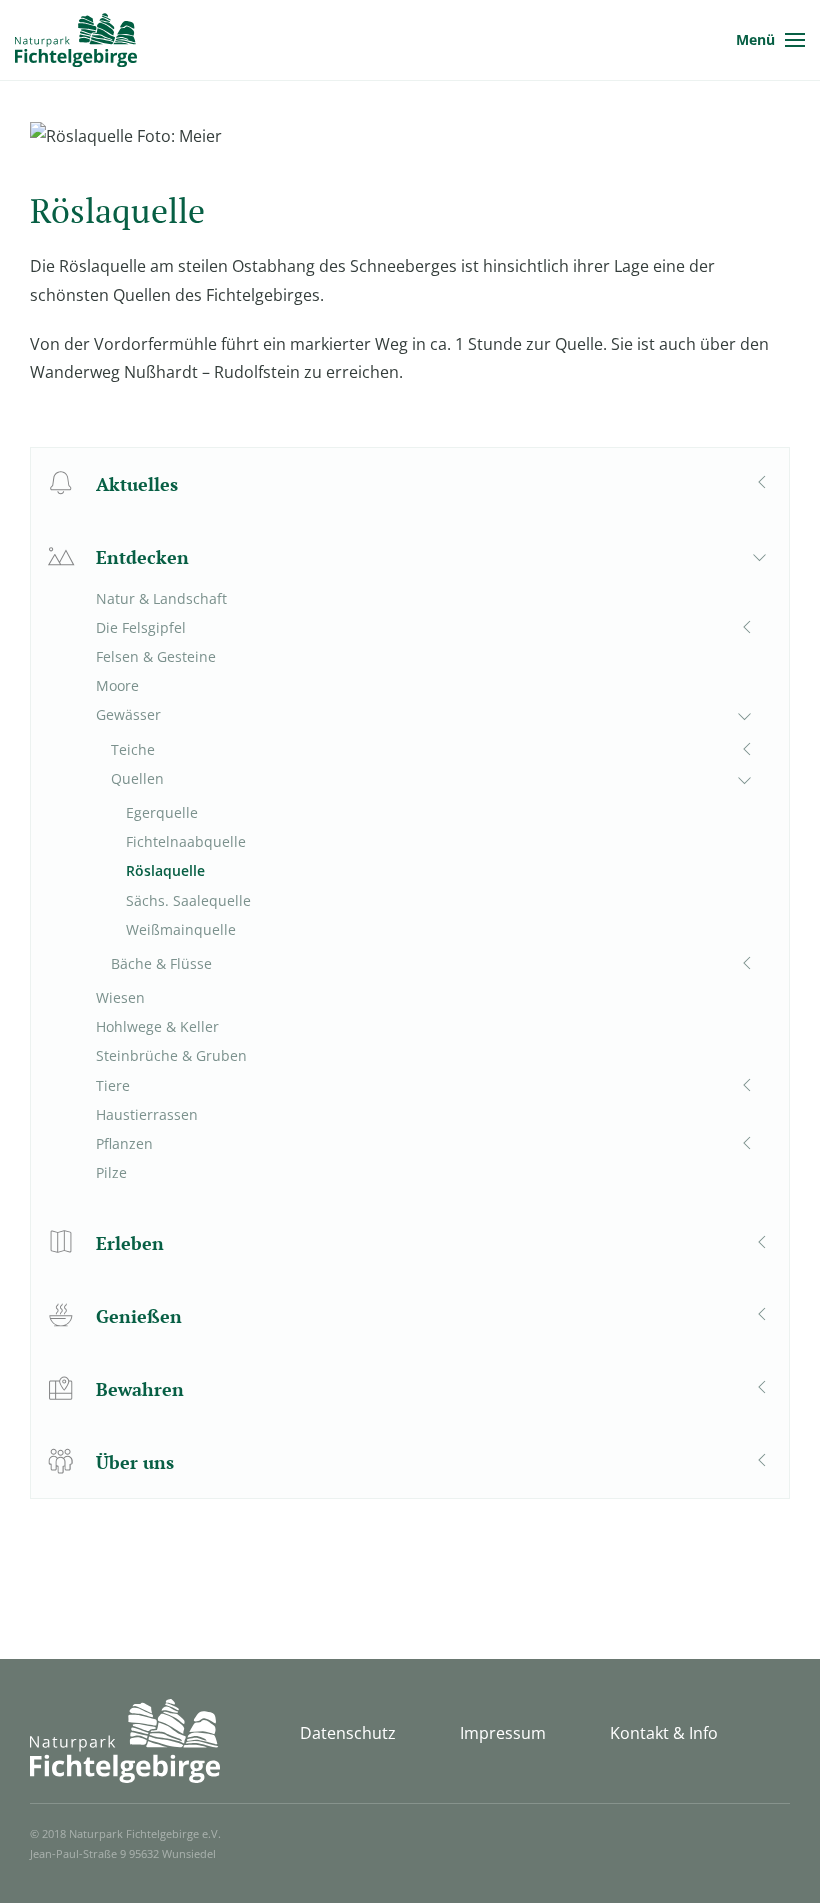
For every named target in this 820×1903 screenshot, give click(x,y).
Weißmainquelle (181, 929)
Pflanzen (124, 1143)
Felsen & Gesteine (156, 656)
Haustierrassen (147, 1114)
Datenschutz (348, 1733)
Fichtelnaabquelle (186, 841)
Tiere (113, 1085)
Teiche (133, 749)
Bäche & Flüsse (161, 963)
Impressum (503, 1733)
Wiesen (120, 997)
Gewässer (128, 714)
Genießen (139, 1316)
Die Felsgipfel (141, 627)
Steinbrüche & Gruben (171, 1055)
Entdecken (142, 557)
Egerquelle (162, 812)
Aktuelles (137, 484)
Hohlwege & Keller (157, 1026)
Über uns (135, 1462)
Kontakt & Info (664, 1733)
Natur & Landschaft (161, 598)
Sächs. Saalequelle (188, 900)
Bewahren (140, 1389)
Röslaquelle (165, 870)
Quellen (137, 778)
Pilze (111, 1172)
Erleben (130, 1243)
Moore (117, 685)
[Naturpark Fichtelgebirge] (76, 40)
